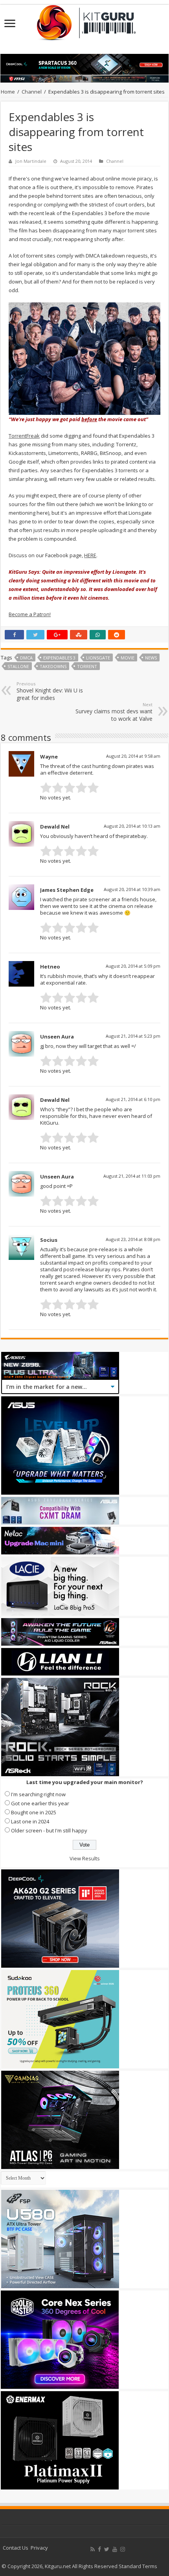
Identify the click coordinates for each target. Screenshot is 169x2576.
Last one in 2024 (30, 1821)
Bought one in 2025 (34, 1812)
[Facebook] (99, 2549)
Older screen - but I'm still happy (49, 1830)
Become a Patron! (30, 614)
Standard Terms (138, 2566)
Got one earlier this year (40, 1803)
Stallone (18, 666)
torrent (87, 666)
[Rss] (93, 2549)
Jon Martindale (31, 161)
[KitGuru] (84, 20)
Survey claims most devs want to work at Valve (114, 712)
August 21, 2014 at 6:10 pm (133, 1099)
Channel (32, 92)
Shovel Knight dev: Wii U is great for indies (50, 691)
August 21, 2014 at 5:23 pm (133, 1036)
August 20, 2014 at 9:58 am (133, 756)
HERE (90, 555)
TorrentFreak (24, 436)
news (151, 658)
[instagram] (123, 2549)
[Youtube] (115, 2549)
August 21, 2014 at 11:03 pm (132, 1176)
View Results (85, 1858)
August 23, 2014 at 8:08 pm (133, 1239)
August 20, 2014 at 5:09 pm (133, 966)
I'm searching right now (38, 1794)
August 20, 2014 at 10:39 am (132, 889)
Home (8, 92)
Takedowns (53, 666)
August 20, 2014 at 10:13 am (132, 826)
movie (128, 658)
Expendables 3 (59, 658)
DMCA (26, 658)
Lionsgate (98, 658)
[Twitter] (107, 2549)
